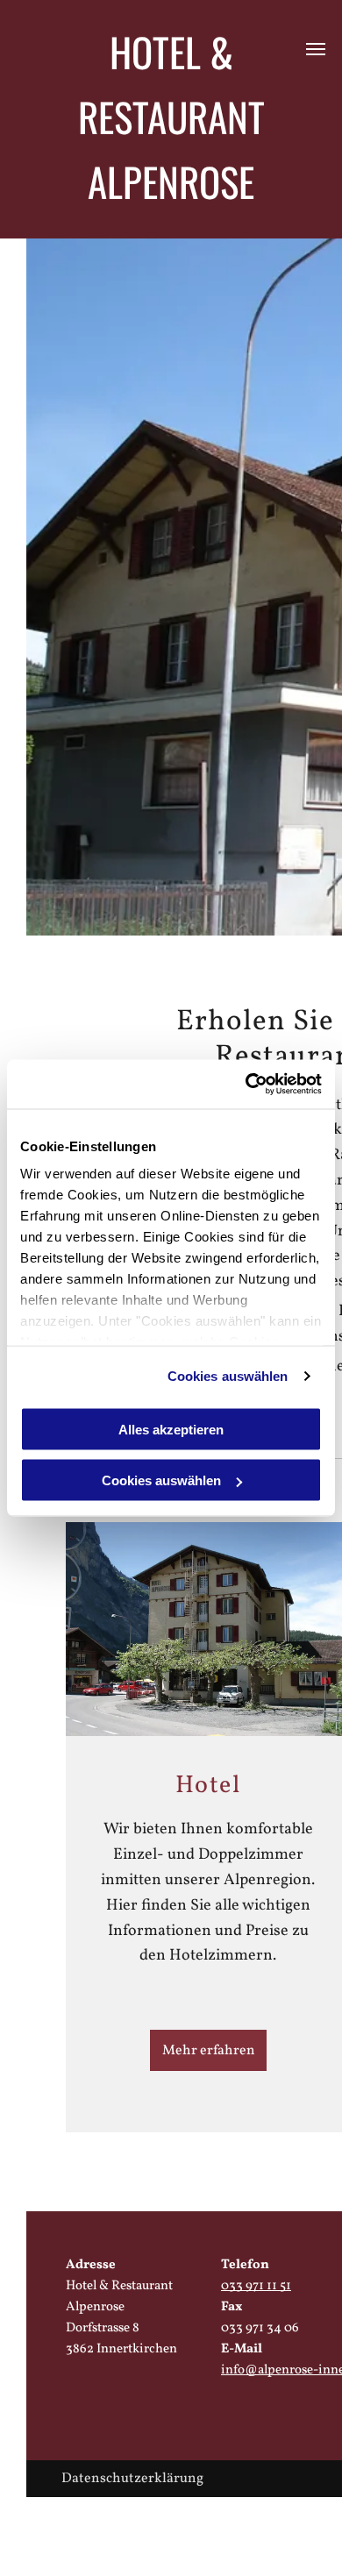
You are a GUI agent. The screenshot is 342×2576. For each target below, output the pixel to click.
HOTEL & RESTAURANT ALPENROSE (171, 116)
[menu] (316, 49)
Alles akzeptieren (171, 1429)
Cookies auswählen (228, 1376)
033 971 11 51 (256, 2286)
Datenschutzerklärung (132, 2479)
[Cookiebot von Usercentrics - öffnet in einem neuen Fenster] (246, 1085)
